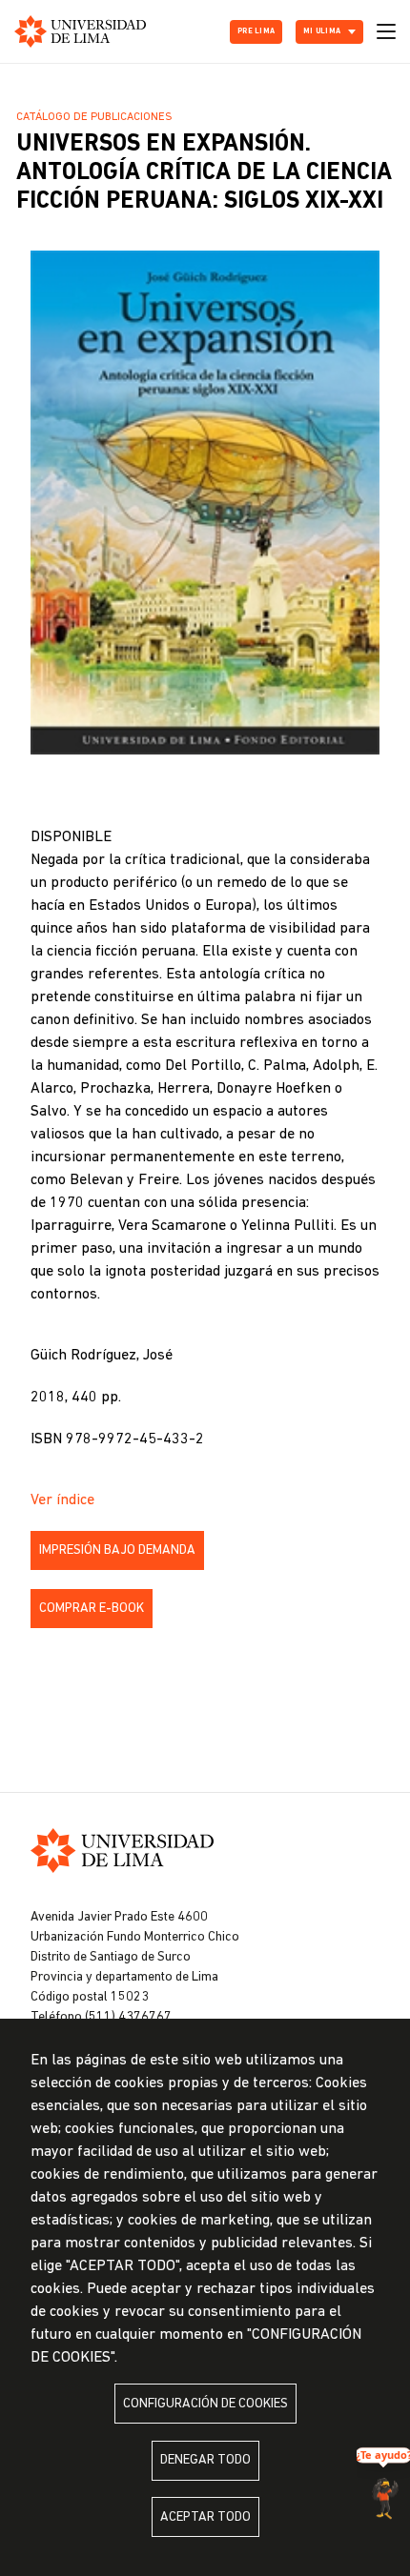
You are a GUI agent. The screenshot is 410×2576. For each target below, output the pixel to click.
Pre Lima (256, 31)
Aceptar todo (205, 2517)
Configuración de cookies (205, 2404)
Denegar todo (205, 2460)
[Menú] (386, 31)
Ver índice (62, 1500)
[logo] (80, 31)
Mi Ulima (322, 31)
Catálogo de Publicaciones (94, 117)
